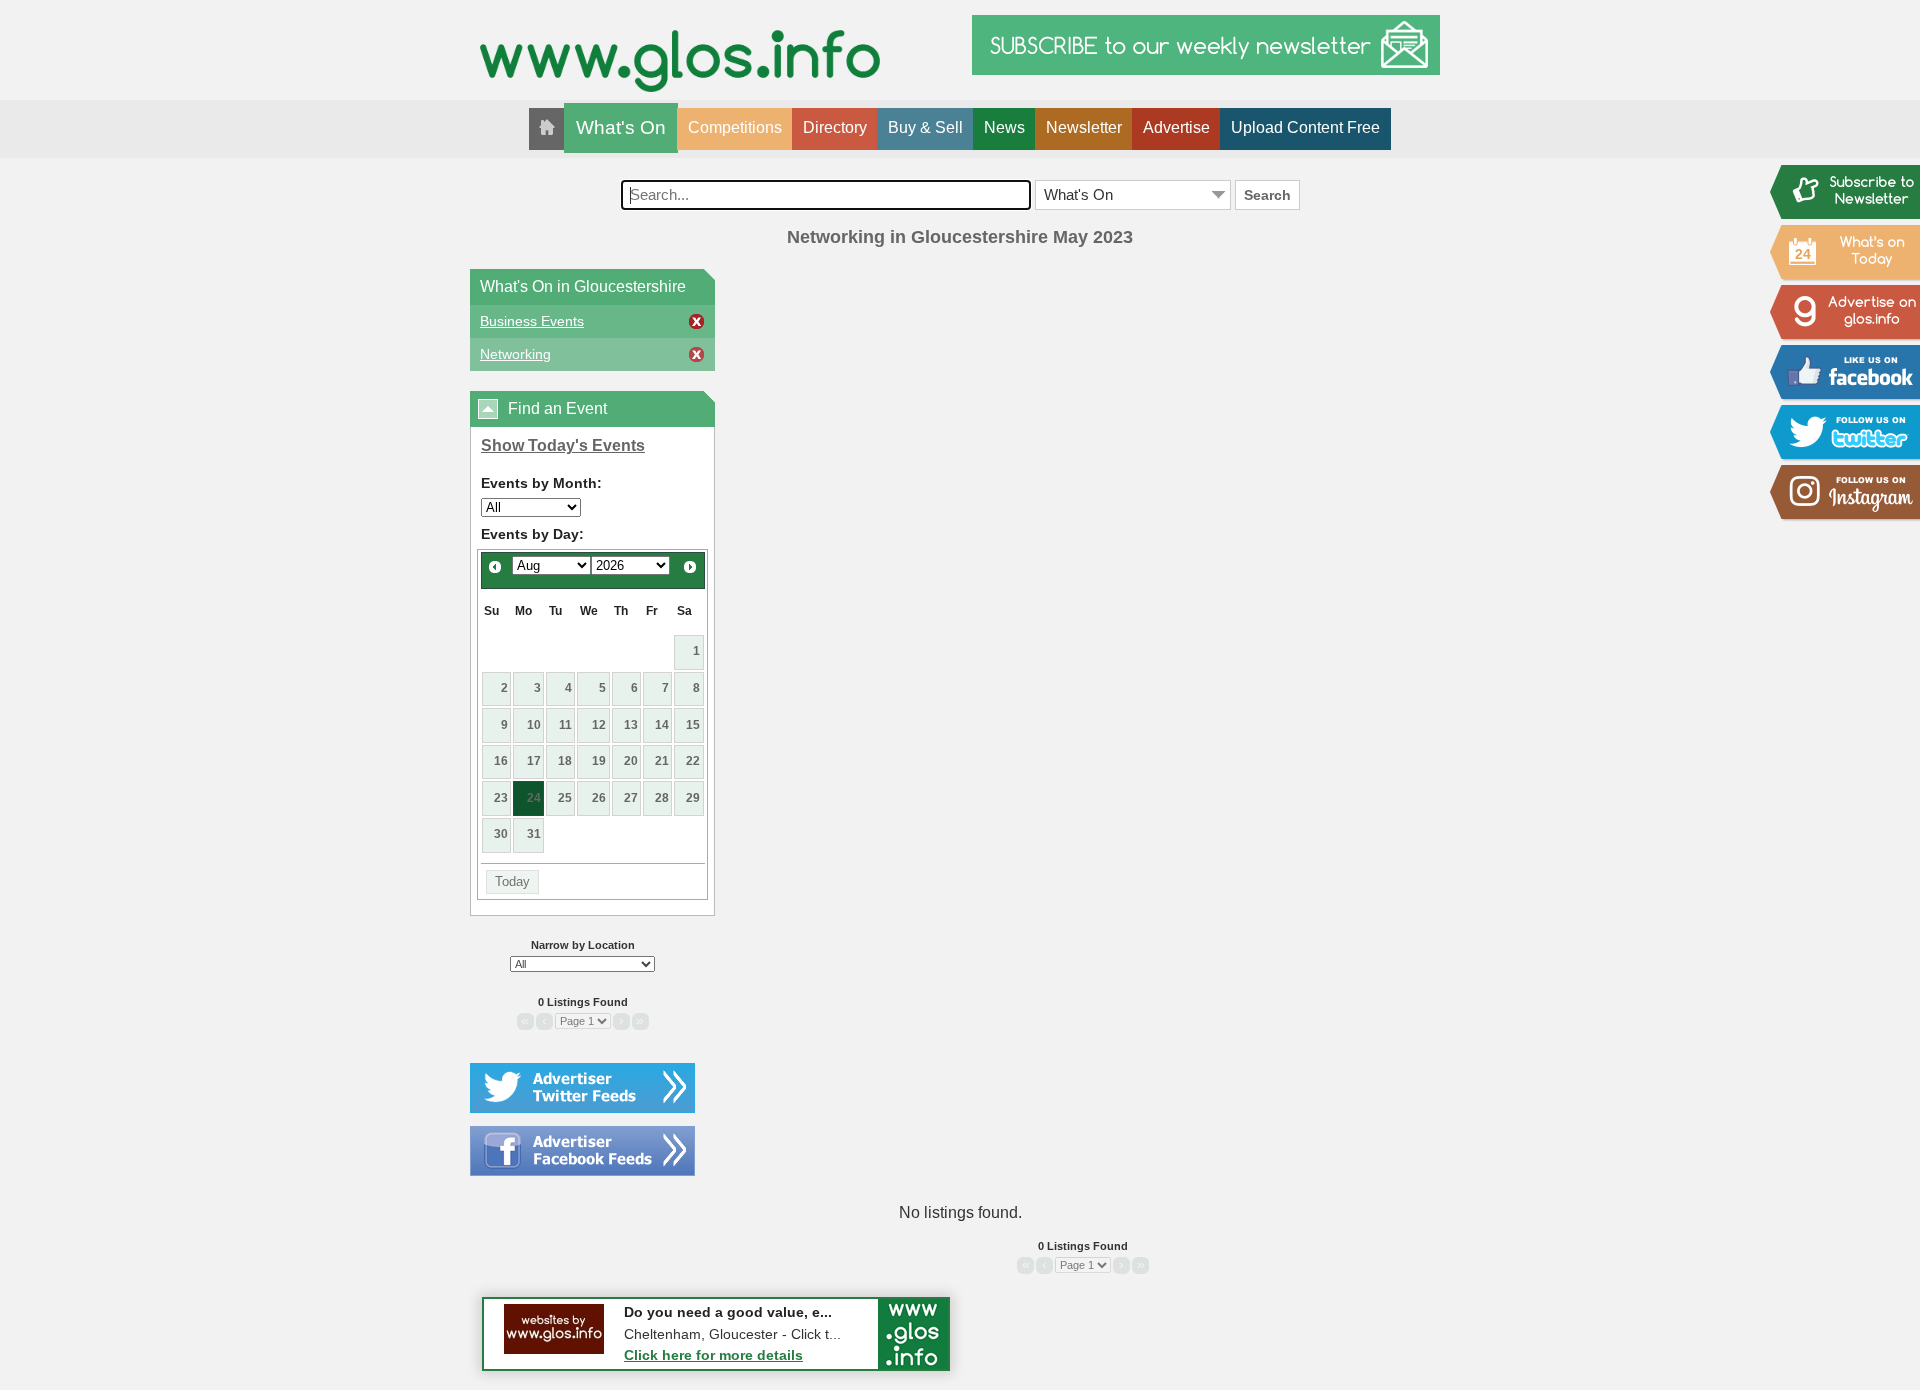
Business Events (532, 321)
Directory (835, 127)
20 (631, 761)
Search (1267, 195)
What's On (621, 127)
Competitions (735, 127)
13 (631, 725)
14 (662, 725)
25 (565, 798)
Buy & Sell (925, 127)
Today (512, 881)
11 (565, 725)
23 (501, 798)
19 (599, 761)
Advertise (1176, 127)
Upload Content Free (1305, 127)
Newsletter (1084, 127)
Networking (515, 354)
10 (534, 725)
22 (693, 761)
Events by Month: (541, 483)
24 (534, 798)
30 (501, 834)
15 (693, 725)
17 (534, 761)
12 (599, 725)
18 (565, 761)
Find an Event (557, 408)
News (1004, 127)
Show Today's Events (563, 445)
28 (662, 798)
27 (631, 798)
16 (501, 761)
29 (693, 798)
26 (599, 798)
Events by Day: (532, 534)
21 (662, 761)
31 (534, 834)
